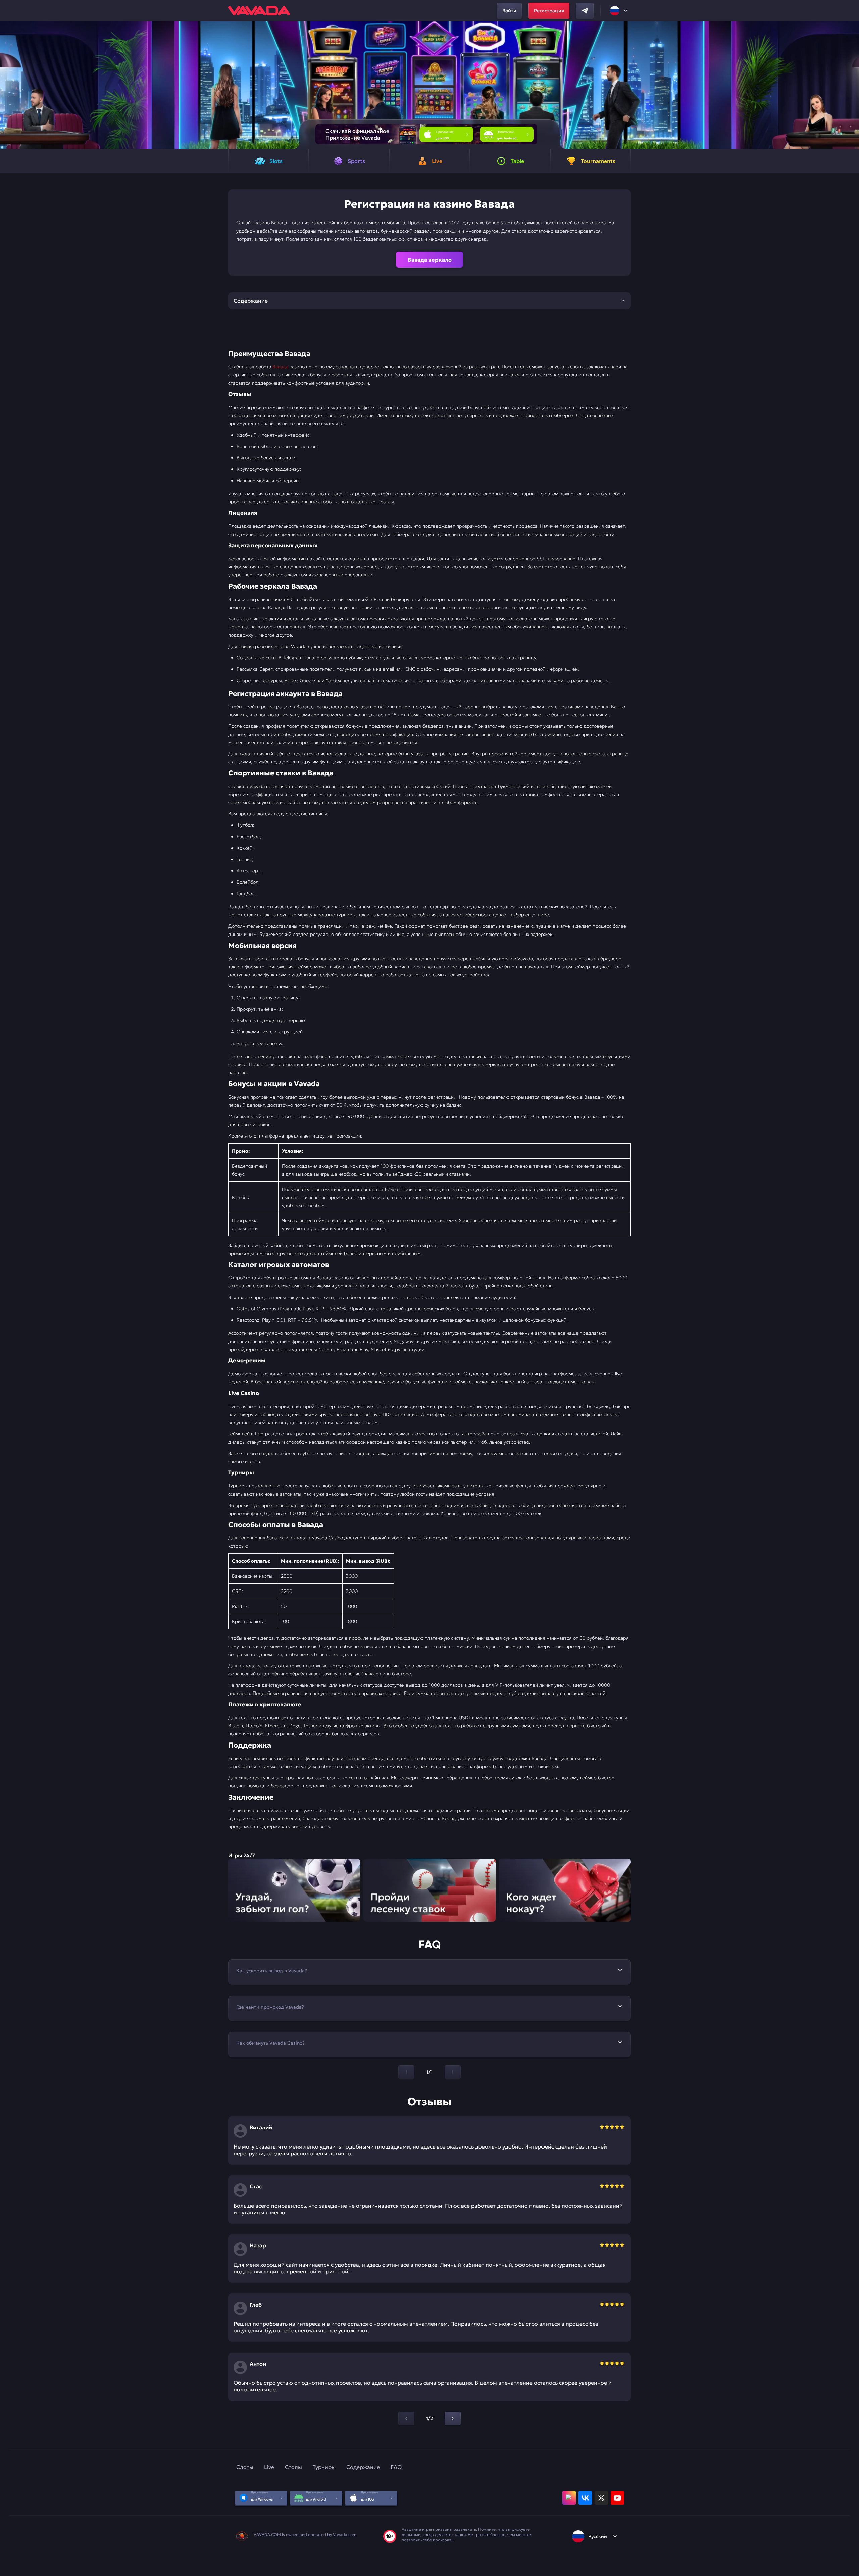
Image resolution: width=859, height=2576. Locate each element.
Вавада (280, 367)
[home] (259, 11)
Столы (293, 2467)
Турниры (324, 2467)
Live (269, 2467)
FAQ (396, 2467)
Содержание (363, 2467)
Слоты (245, 2467)
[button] (851, 85)
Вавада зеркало (430, 260)
